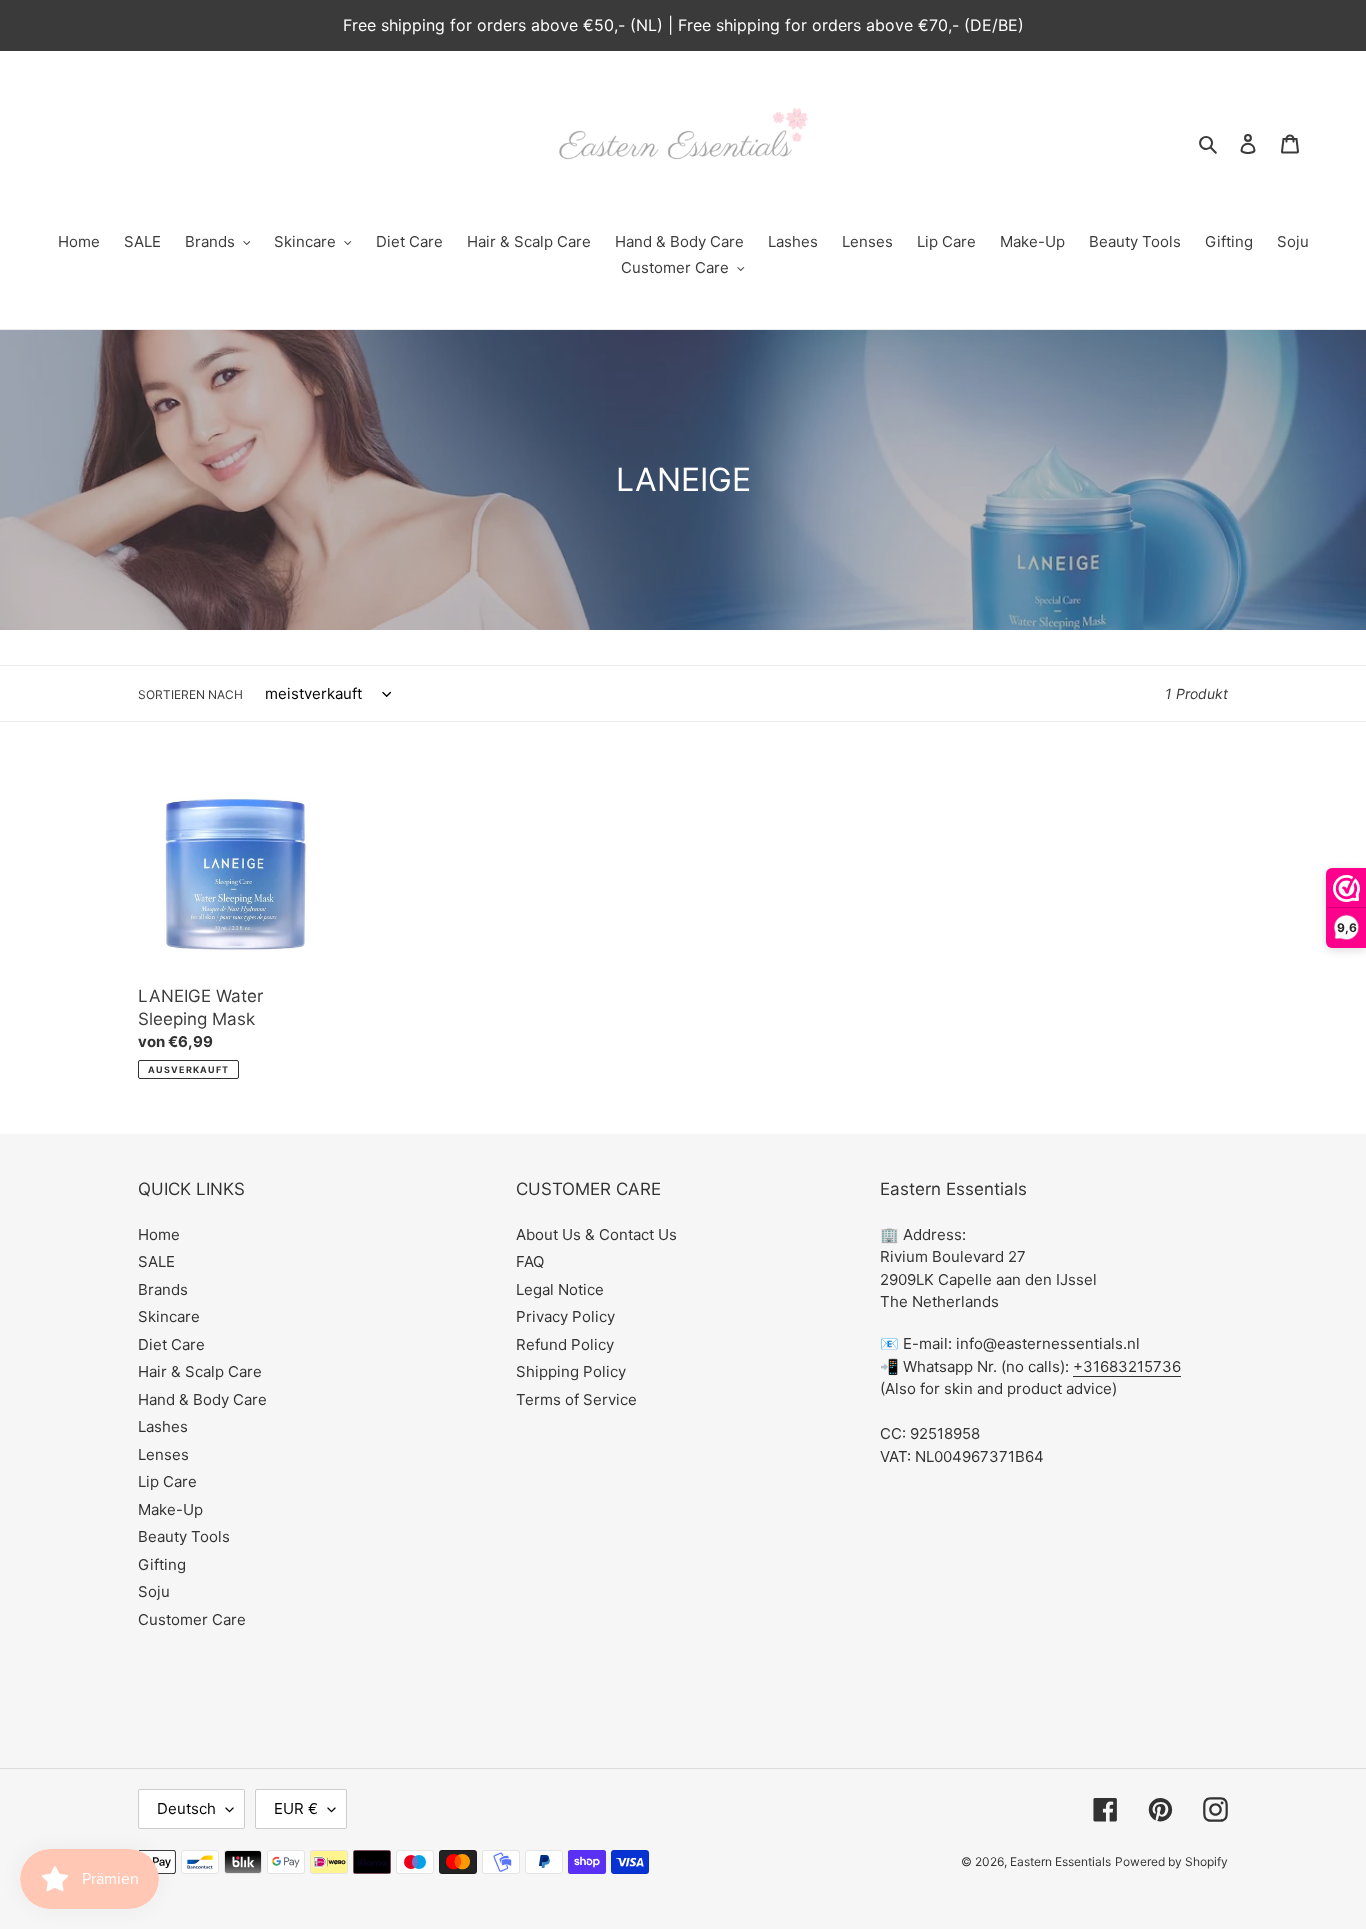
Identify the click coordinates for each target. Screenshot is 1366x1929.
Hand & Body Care (202, 1399)
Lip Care (167, 1481)
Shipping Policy (571, 1371)
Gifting (162, 1564)
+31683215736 (1127, 1366)
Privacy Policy (565, 1316)
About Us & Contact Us (596, 1234)
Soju (154, 1591)
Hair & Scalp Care (200, 1371)
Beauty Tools (184, 1536)
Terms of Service (576, 1399)
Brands (163, 1289)
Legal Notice (560, 1289)
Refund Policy (565, 1344)
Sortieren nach (190, 694)
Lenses (163, 1454)
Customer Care (192, 1619)
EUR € (296, 1808)
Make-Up (170, 1509)
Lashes (163, 1426)
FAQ (530, 1261)
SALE (156, 1261)
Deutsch (186, 1808)
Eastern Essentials (1060, 1861)
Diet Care (171, 1344)
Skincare (169, 1316)
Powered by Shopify (1171, 1861)
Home (159, 1234)
